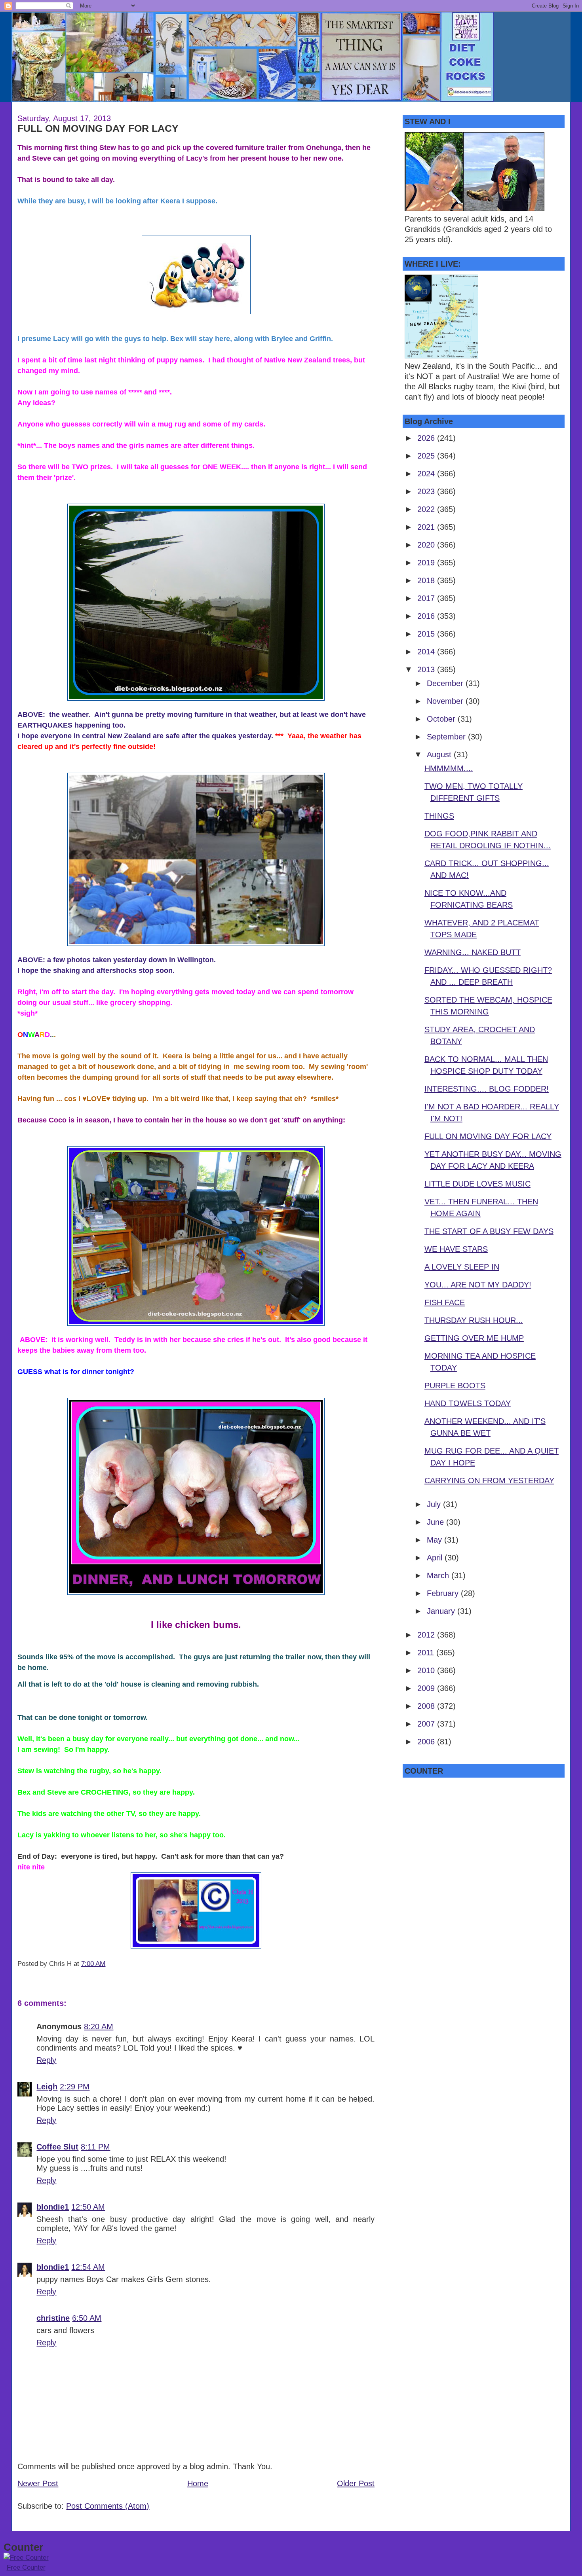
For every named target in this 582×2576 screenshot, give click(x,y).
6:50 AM (87, 2318)
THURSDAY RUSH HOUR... (474, 1320)
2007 (427, 1724)
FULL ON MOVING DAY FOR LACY (98, 128)
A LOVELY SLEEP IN (462, 1267)
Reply (46, 2060)
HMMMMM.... (449, 768)
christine (53, 2318)
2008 (427, 1706)
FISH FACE (445, 1302)
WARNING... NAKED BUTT (473, 952)
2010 (427, 1670)
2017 (427, 598)
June (436, 1522)
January (442, 1611)
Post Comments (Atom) (108, 2506)
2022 (427, 509)
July (435, 1504)
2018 (427, 580)
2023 (427, 491)
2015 (427, 634)
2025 (427, 456)
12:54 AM (88, 2267)
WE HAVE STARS (456, 1249)
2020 (427, 545)
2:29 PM (75, 2087)
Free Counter (26, 2567)
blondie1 (53, 2207)
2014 (427, 652)
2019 (427, 563)
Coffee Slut (57, 2147)
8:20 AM (99, 2026)
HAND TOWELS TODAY (468, 1403)
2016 (427, 616)
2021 (427, 527)
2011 (427, 1653)
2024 (427, 474)
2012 (427, 1635)
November (446, 701)
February (444, 1593)
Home (198, 2483)
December (446, 683)
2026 (427, 438)
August (440, 754)
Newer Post (38, 2483)
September (447, 737)
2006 (427, 1742)
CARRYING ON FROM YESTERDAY (489, 1480)
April (436, 1558)
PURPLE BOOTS (455, 1386)
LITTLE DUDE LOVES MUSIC (477, 1184)
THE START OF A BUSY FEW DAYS (489, 1231)
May (436, 1540)
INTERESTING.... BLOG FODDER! (487, 1089)
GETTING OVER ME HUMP (474, 1338)
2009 (427, 1688)
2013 (427, 669)
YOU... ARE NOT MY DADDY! (478, 1285)
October (442, 719)
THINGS (439, 816)
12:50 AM (88, 2207)
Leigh (47, 2087)
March (439, 1575)
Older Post (356, 2483)
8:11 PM (95, 2147)
